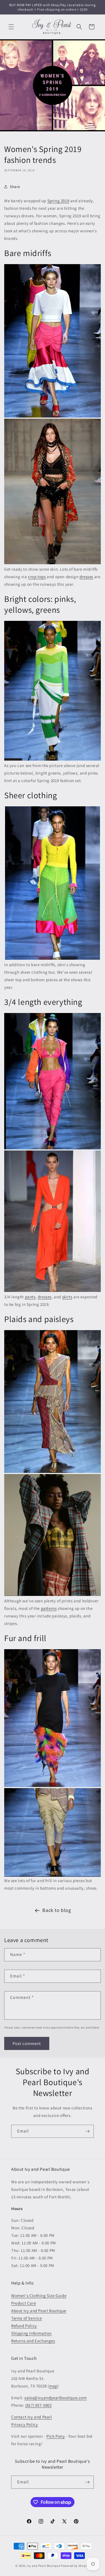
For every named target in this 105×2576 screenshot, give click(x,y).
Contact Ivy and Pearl (32, 2417)
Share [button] (15, 187)
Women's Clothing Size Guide (39, 2296)
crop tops (37, 577)
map (53, 2386)
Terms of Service (27, 2318)
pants (30, 1297)
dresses (86, 577)
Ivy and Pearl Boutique (43, 2566)
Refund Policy (24, 2326)
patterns (49, 1608)
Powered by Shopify (75, 2566)
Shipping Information (32, 2333)
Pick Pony (56, 2436)
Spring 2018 (58, 201)
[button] (11, 27)
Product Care (24, 2303)
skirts (67, 1297)
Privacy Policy (25, 2424)
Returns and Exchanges (33, 2341)
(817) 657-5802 (38, 2405)
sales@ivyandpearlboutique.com (55, 2398)
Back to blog (57, 1910)
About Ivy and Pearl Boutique (39, 2311)
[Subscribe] (87, 2131)
